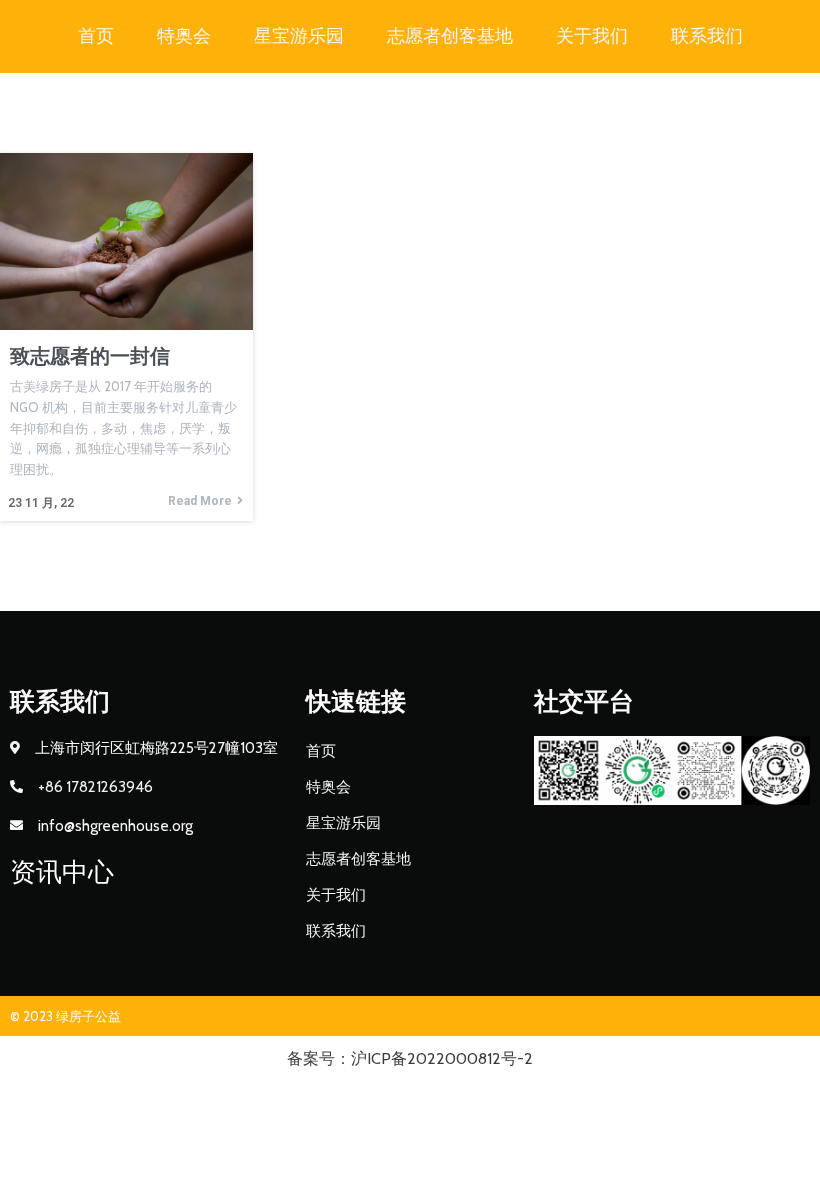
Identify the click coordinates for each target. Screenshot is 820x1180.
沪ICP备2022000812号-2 (442, 1058)
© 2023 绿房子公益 (65, 1016)
